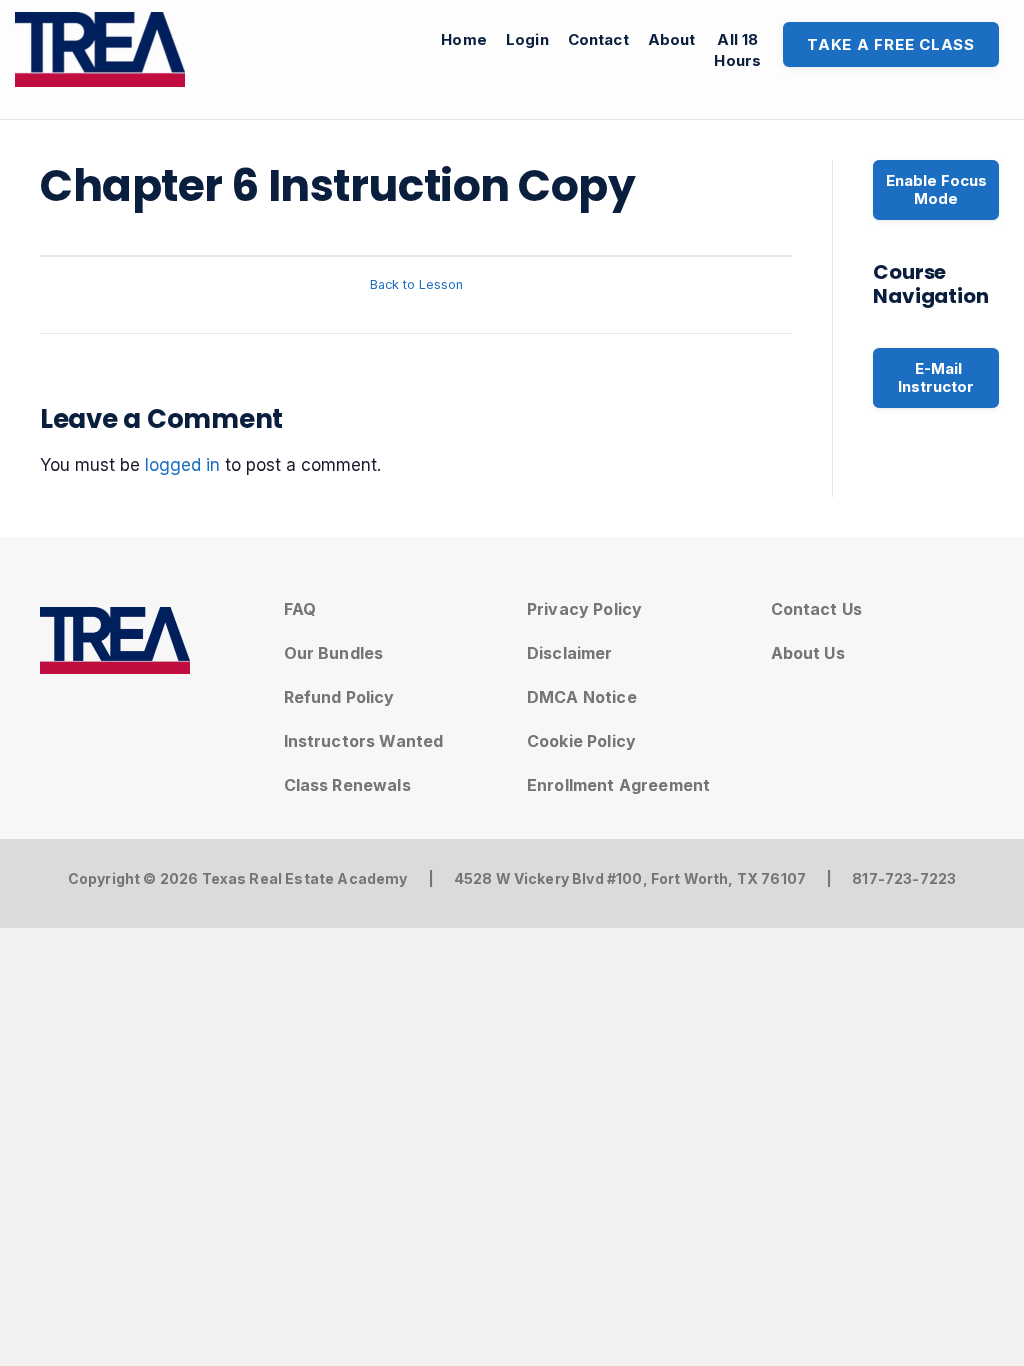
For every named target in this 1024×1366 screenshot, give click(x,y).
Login (527, 39)
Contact (598, 39)
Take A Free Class (891, 44)
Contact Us (817, 609)
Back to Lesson (416, 284)
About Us (808, 653)
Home (464, 39)
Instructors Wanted (364, 741)
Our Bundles (334, 653)
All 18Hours (737, 50)
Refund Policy (339, 697)
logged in (182, 465)
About (672, 39)
